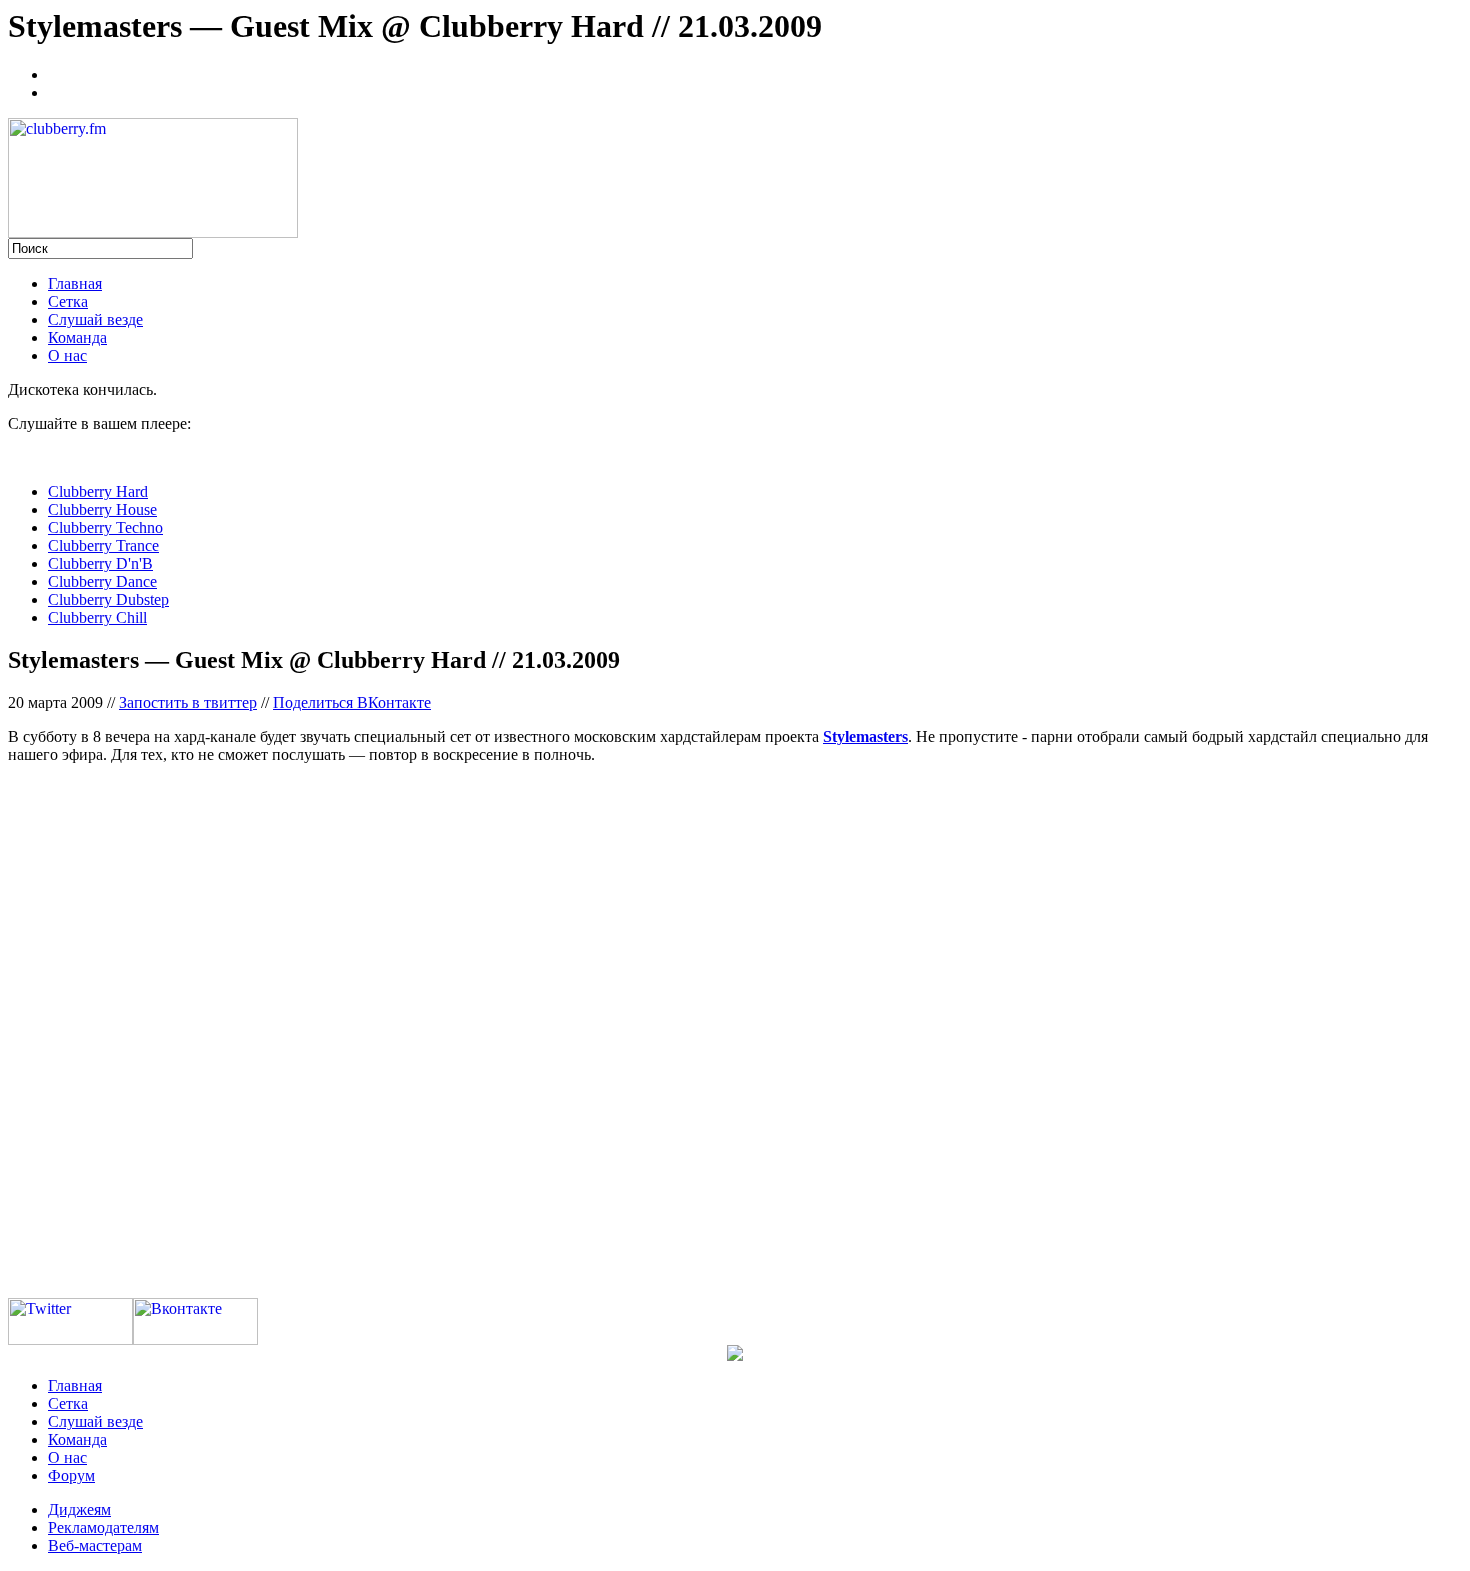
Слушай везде (95, 319)
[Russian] (57, 72)
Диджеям (79, 1509)
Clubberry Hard (98, 491)
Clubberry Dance (102, 581)
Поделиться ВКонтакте (352, 702)
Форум (71, 1475)
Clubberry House (102, 509)
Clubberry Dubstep (108, 599)
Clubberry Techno (105, 527)
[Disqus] (735, 1030)
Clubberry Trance (103, 545)
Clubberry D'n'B (100, 563)
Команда (77, 337)
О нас (67, 355)
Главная (75, 283)
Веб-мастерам (95, 1545)
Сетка (68, 301)
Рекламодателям (103, 1527)
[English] (57, 90)
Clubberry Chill (97, 617)
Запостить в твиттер (188, 702)
